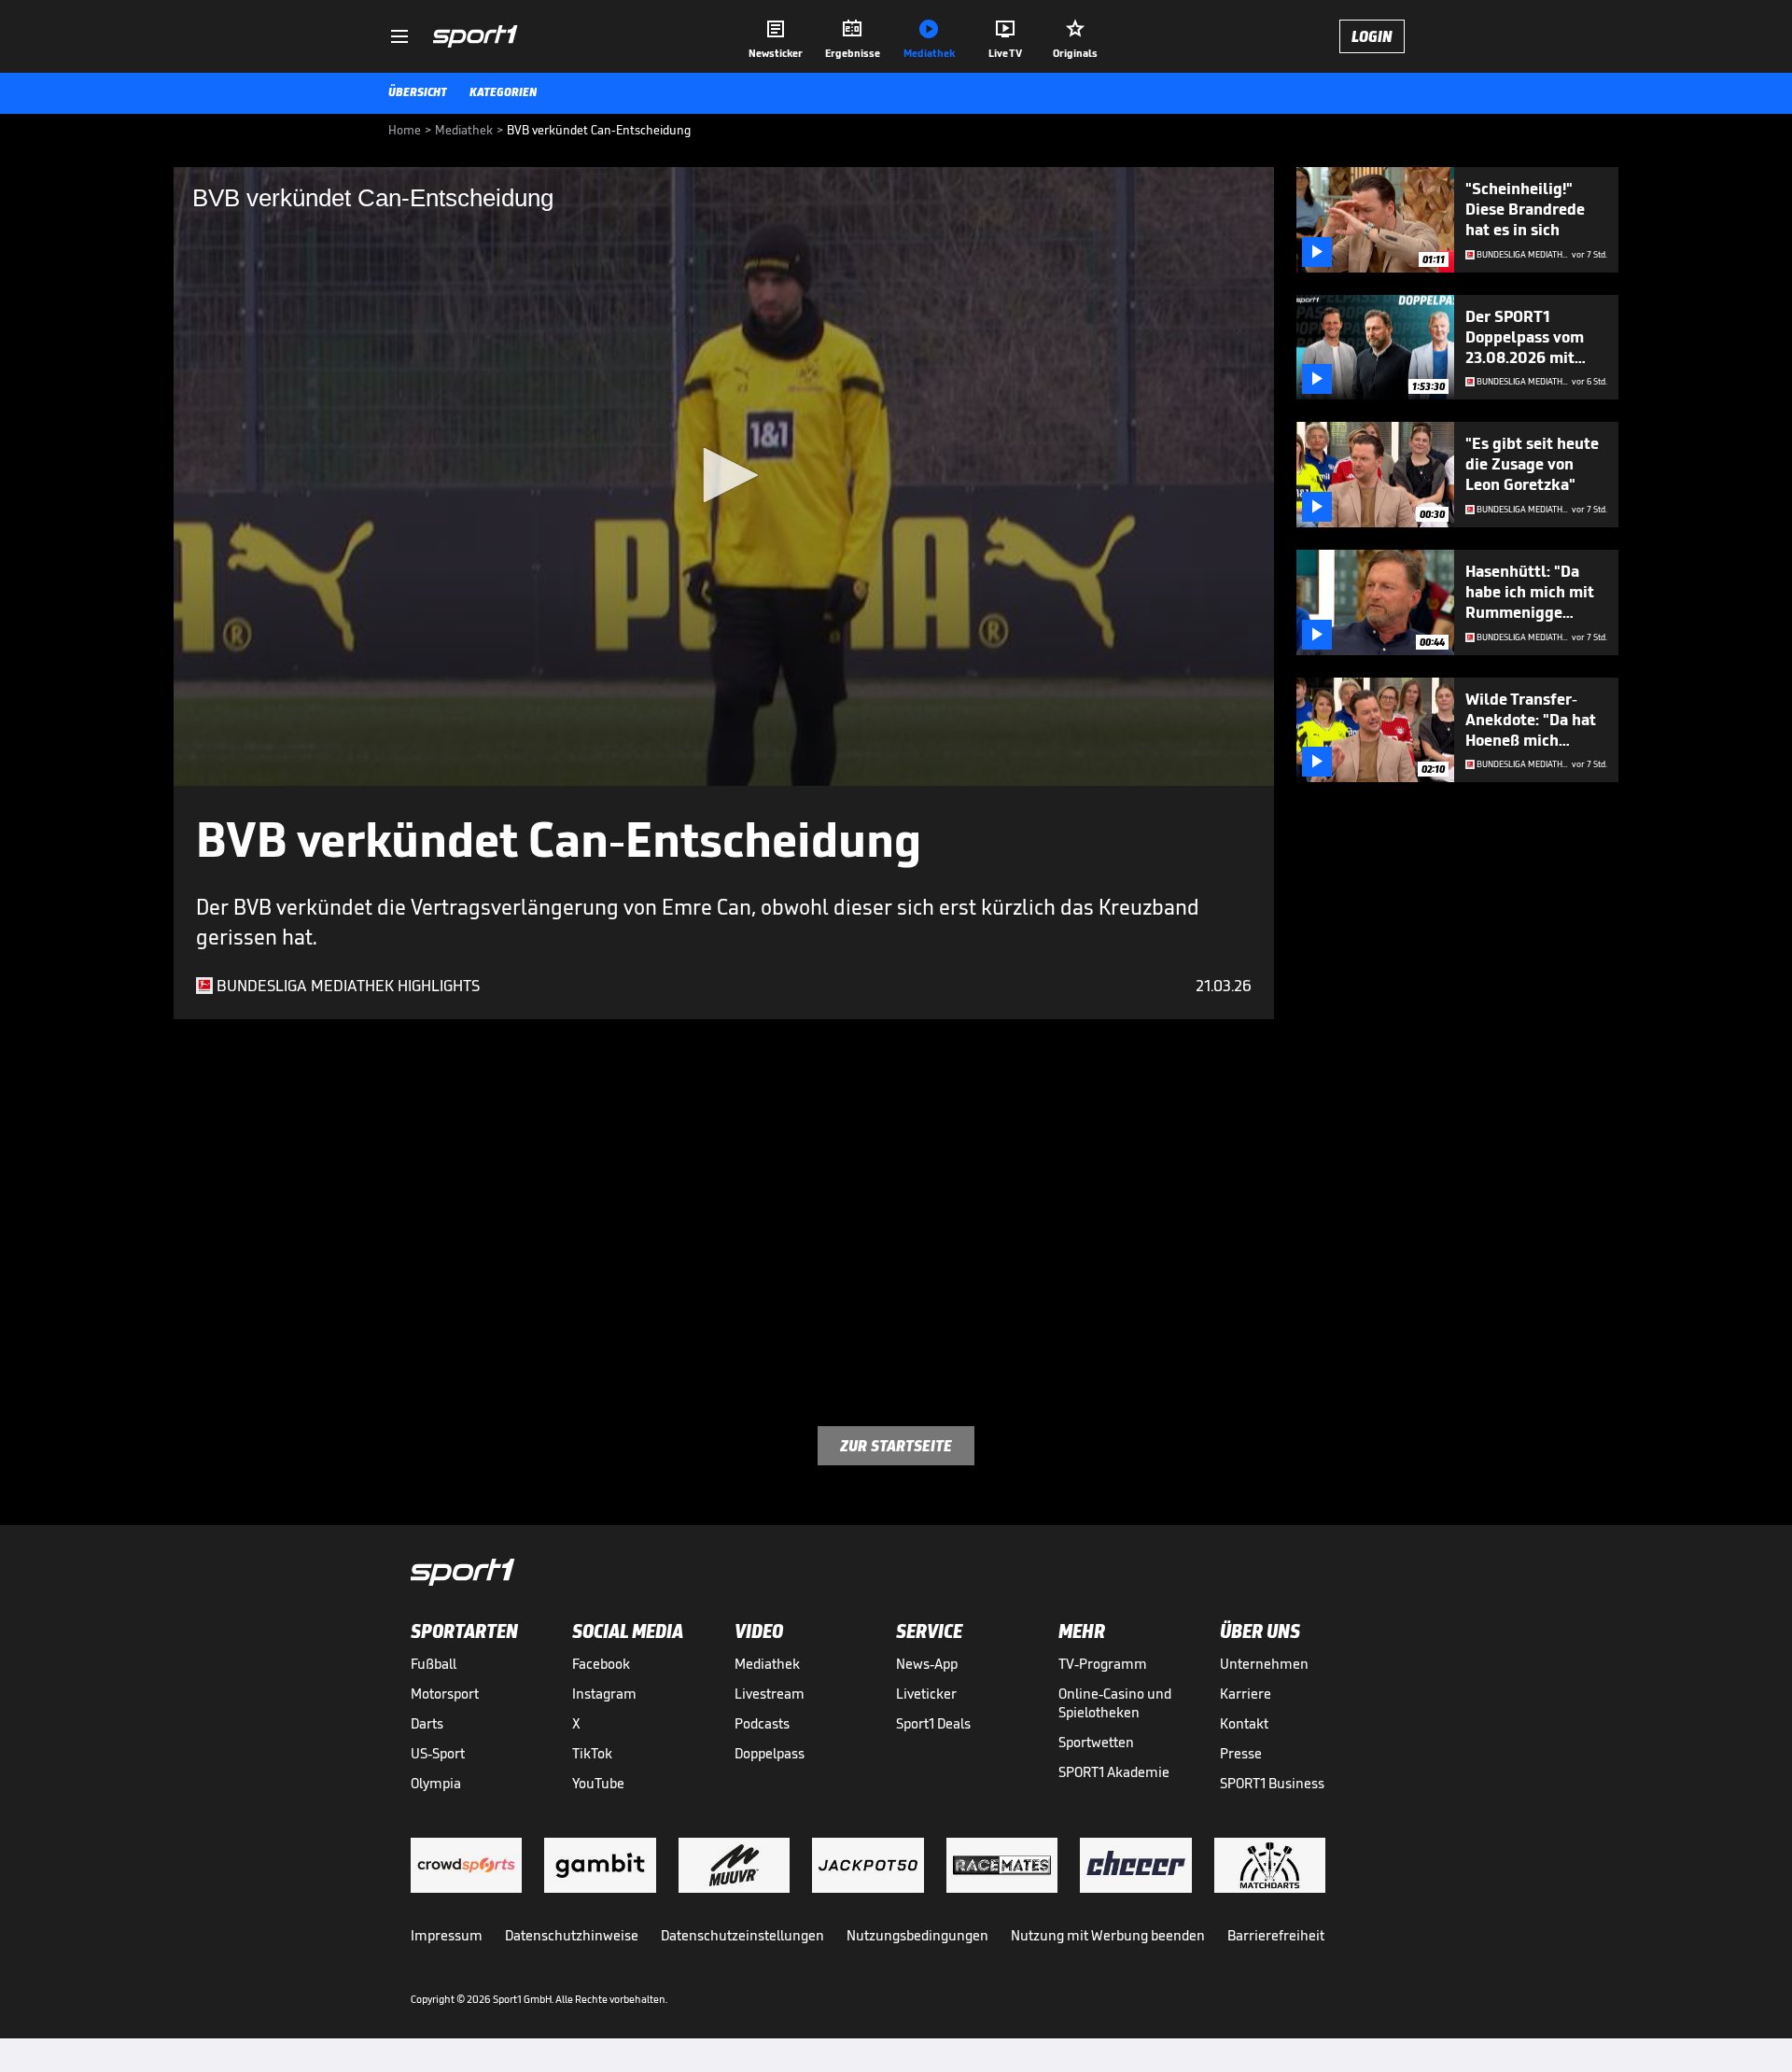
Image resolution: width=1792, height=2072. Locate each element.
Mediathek (767, 1664)
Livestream (770, 1694)
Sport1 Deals (933, 1723)
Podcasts (762, 1723)
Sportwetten (1096, 1742)
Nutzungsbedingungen (917, 1935)
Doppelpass (770, 1753)
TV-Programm (1103, 1664)
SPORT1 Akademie (1114, 1772)
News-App (927, 1664)
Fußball (434, 1664)
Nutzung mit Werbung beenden (1108, 1935)
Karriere (1246, 1694)
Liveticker (926, 1694)
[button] (724, 475)
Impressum (447, 1935)
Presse (1241, 1753)
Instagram (604, 1694)
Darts (427, 1723)
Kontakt (1244, 1723)
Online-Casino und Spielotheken (1115, 1703)
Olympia (436, 1783)
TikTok (592, 1753)
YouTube (598, 1783)
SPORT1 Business (1272, 1783)
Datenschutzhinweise (572, 1935)
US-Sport (438, 1753)
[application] (724, 476)
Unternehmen (1264, 1664)
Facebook (601, 1664)
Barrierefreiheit (1276, 1935)
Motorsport (445, 1694)
